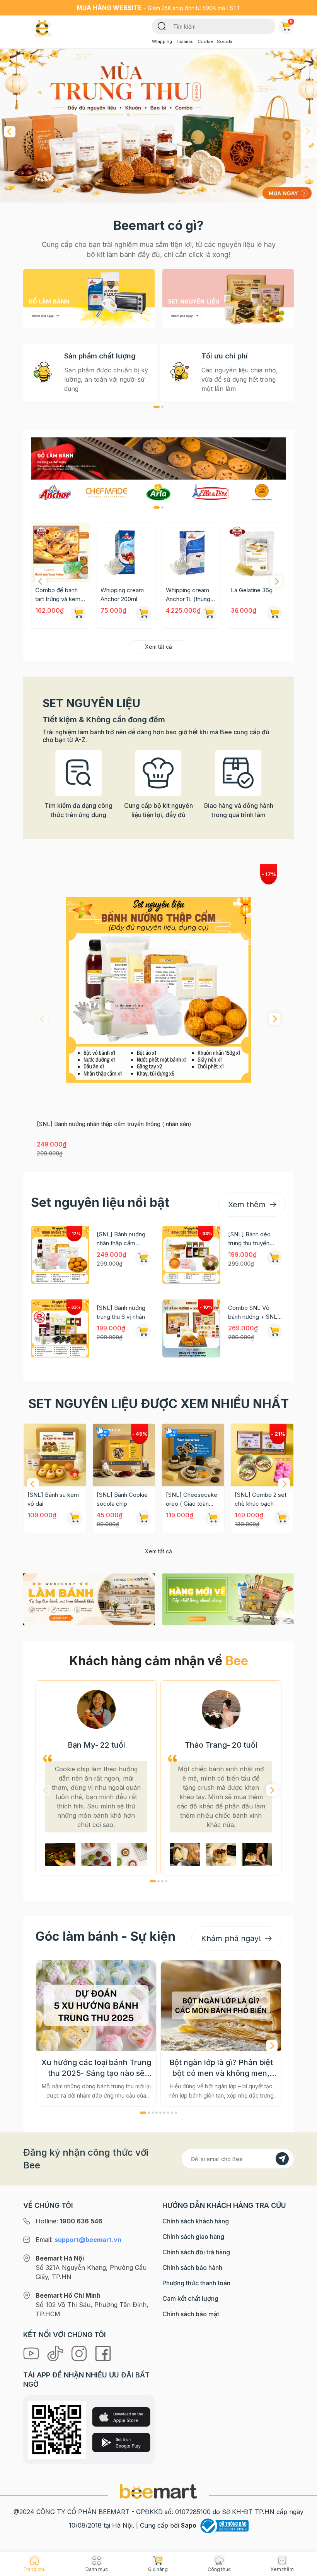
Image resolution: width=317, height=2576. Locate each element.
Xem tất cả (158, 647)
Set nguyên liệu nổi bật (100, 1202)
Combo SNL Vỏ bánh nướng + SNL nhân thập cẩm (253, 1313)
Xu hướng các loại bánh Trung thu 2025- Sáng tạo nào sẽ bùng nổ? (96, 2068)
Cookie (205, 41)
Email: (78, 2240)
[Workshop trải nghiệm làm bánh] (89, 1599)
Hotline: (69, 2221)
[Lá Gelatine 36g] (191, 552)
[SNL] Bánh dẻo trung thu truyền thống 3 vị (249, 1239)
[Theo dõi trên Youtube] (32, 2353)
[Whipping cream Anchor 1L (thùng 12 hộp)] (126, 552)
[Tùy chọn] (78, 614)
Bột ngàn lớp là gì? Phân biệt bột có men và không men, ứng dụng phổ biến (221, 2068)
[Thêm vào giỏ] (209, 614)
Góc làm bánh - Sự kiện (106, 1936)
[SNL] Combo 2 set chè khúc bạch (192, 1499)
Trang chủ (34, 2569)
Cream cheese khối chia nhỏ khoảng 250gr (251, 595)
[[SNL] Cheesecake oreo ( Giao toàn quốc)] (124, 1455)
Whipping (162, 41)
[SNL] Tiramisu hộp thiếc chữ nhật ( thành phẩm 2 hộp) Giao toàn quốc (260, 1500)
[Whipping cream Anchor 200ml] (61, 552)
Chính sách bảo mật (191, 2314)
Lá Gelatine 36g (187, 590)
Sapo (189, 2525)
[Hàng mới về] (228, 1599)
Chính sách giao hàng (193, 2237)
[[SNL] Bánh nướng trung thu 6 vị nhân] (60, 1328)
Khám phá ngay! (232, 1938)
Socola (225, 41)
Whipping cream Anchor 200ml (57, 595)
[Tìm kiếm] (162, 26)
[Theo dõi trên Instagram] (80, 2353)
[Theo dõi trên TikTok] (56, 2353)
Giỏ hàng (291, 21)
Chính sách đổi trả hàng (196, 2252)
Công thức (219, 2569)
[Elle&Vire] (210, 492)
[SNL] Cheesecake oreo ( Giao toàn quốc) (122, 1500)
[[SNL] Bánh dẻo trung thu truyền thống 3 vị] (191, 1255)
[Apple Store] (121, 2417)
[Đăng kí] (282, 2159)
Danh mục (97, 2569)
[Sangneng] (262, 492)
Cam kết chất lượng (190, 2298)
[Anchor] (55, 492)
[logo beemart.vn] (158, 2491)
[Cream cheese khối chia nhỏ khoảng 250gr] (256, 552)
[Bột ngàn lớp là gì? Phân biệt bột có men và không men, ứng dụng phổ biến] (221, 2005)
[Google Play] (121, 2442)
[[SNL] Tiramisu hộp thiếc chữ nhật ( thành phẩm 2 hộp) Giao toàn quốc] (262, 1455)
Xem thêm (248, 1205)
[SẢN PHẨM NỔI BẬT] (158, 457)
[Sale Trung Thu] (158, 126)
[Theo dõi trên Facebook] (103, 2353)
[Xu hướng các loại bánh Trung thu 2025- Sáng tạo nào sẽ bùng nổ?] (96, 2005)
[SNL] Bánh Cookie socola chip (53, 1499)
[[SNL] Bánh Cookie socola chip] (55, 1455)
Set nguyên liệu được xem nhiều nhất (158, 1404)
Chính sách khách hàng (196, 2221)
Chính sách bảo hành (192, 2267)
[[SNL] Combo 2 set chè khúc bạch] (193, 1455)
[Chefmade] (107, 492)
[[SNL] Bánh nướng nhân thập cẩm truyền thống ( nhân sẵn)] (158, 990)
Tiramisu (185, 41)
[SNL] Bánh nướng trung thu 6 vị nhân (121, 1312)
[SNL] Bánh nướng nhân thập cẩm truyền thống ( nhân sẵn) (114, 1124)
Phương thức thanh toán (196, 2283)
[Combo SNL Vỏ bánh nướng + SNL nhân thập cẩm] (191, 1328)
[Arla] (158, 492)
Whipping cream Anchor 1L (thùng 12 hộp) (123, 595)
